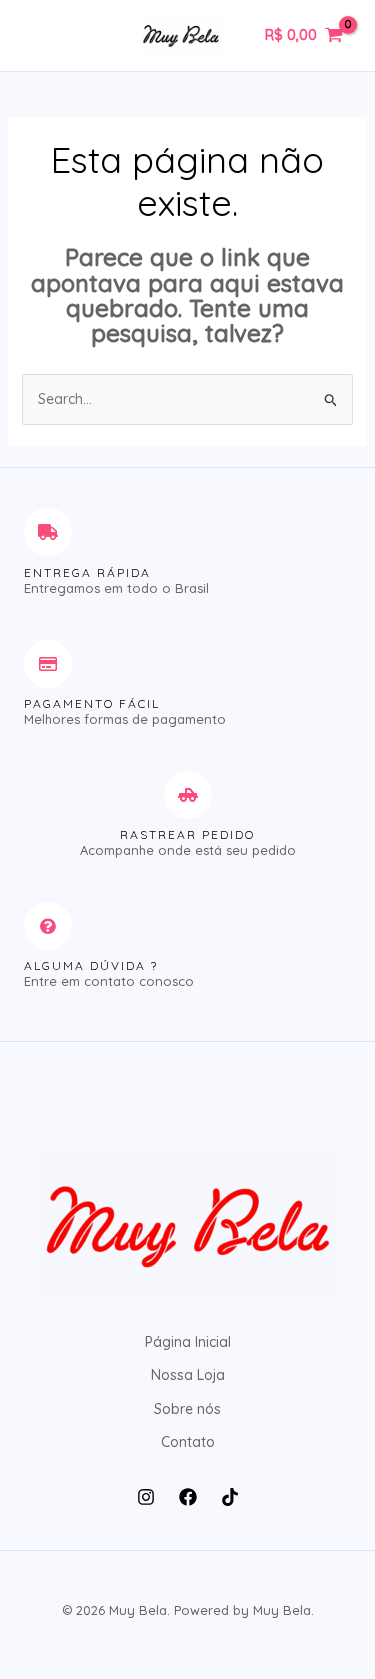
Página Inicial (188, 1342)
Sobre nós (187, 1409)
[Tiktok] (230, 1497)
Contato (188, 1442)
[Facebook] (188, 1497)
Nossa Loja (188, 1375)
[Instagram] (146, 1497)
